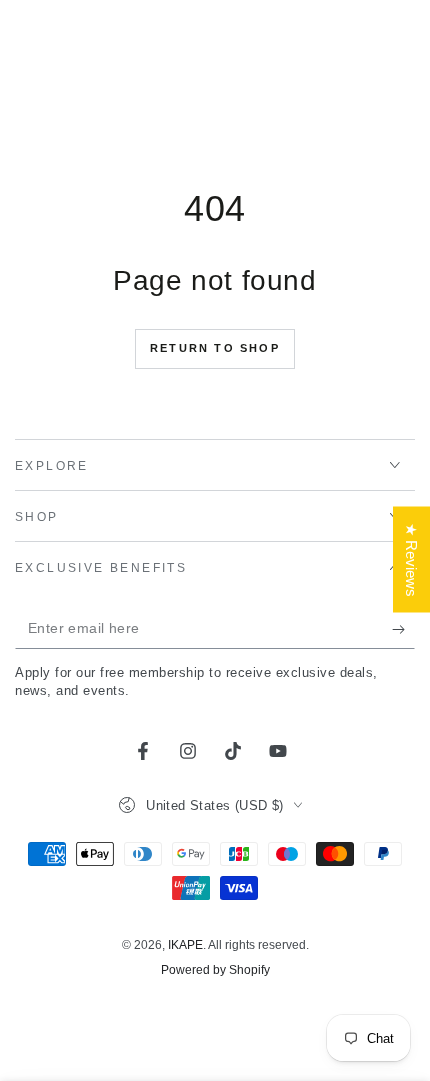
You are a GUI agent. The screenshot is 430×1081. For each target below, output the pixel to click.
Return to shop (215, 348)
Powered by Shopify (215, 970)
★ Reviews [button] (411, 559)
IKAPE (185, 945)
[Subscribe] (403, 629)
